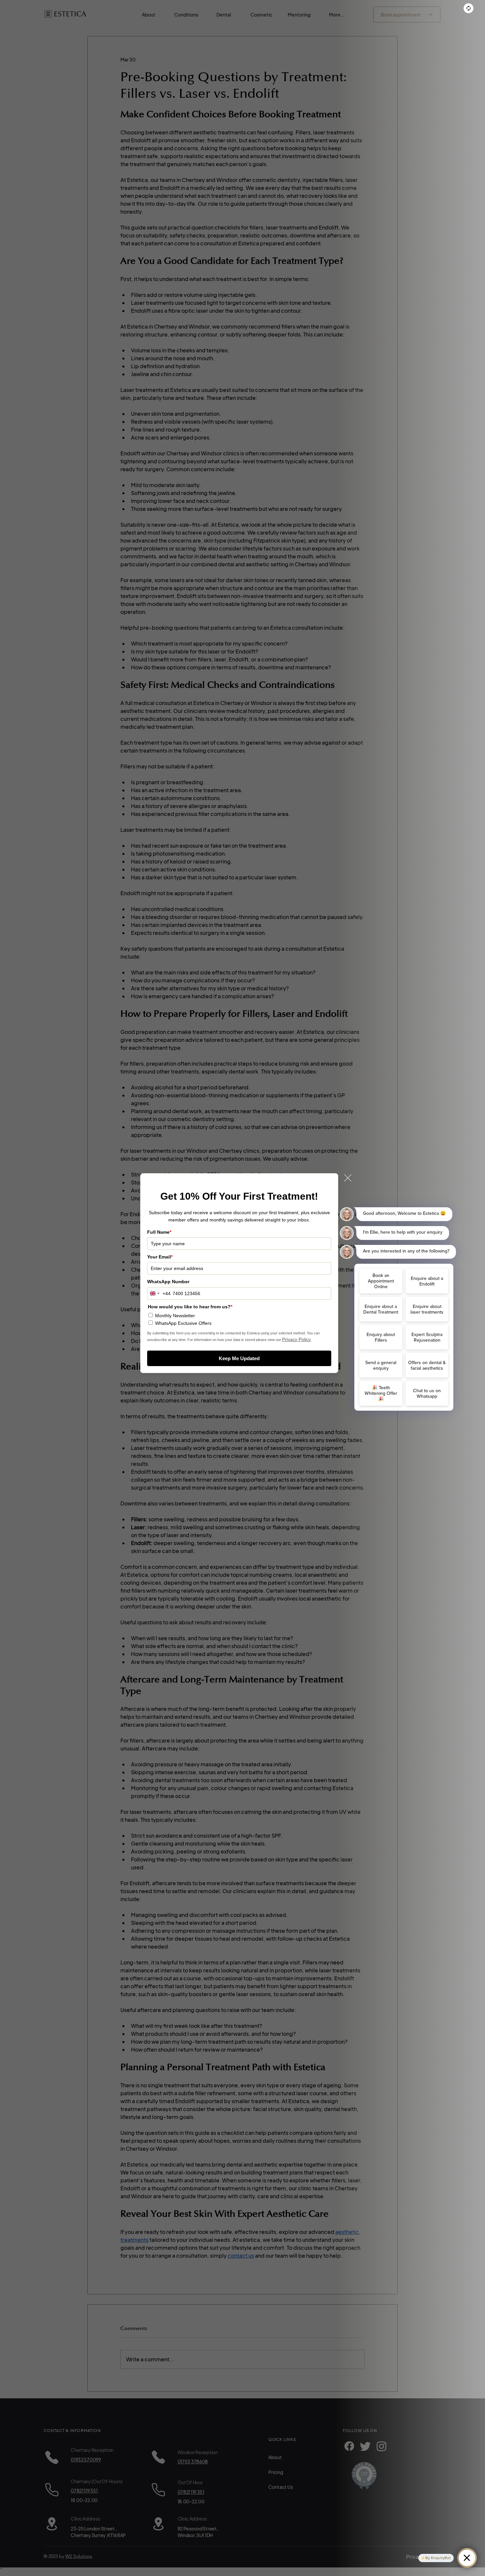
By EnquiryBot (438, 2558)
